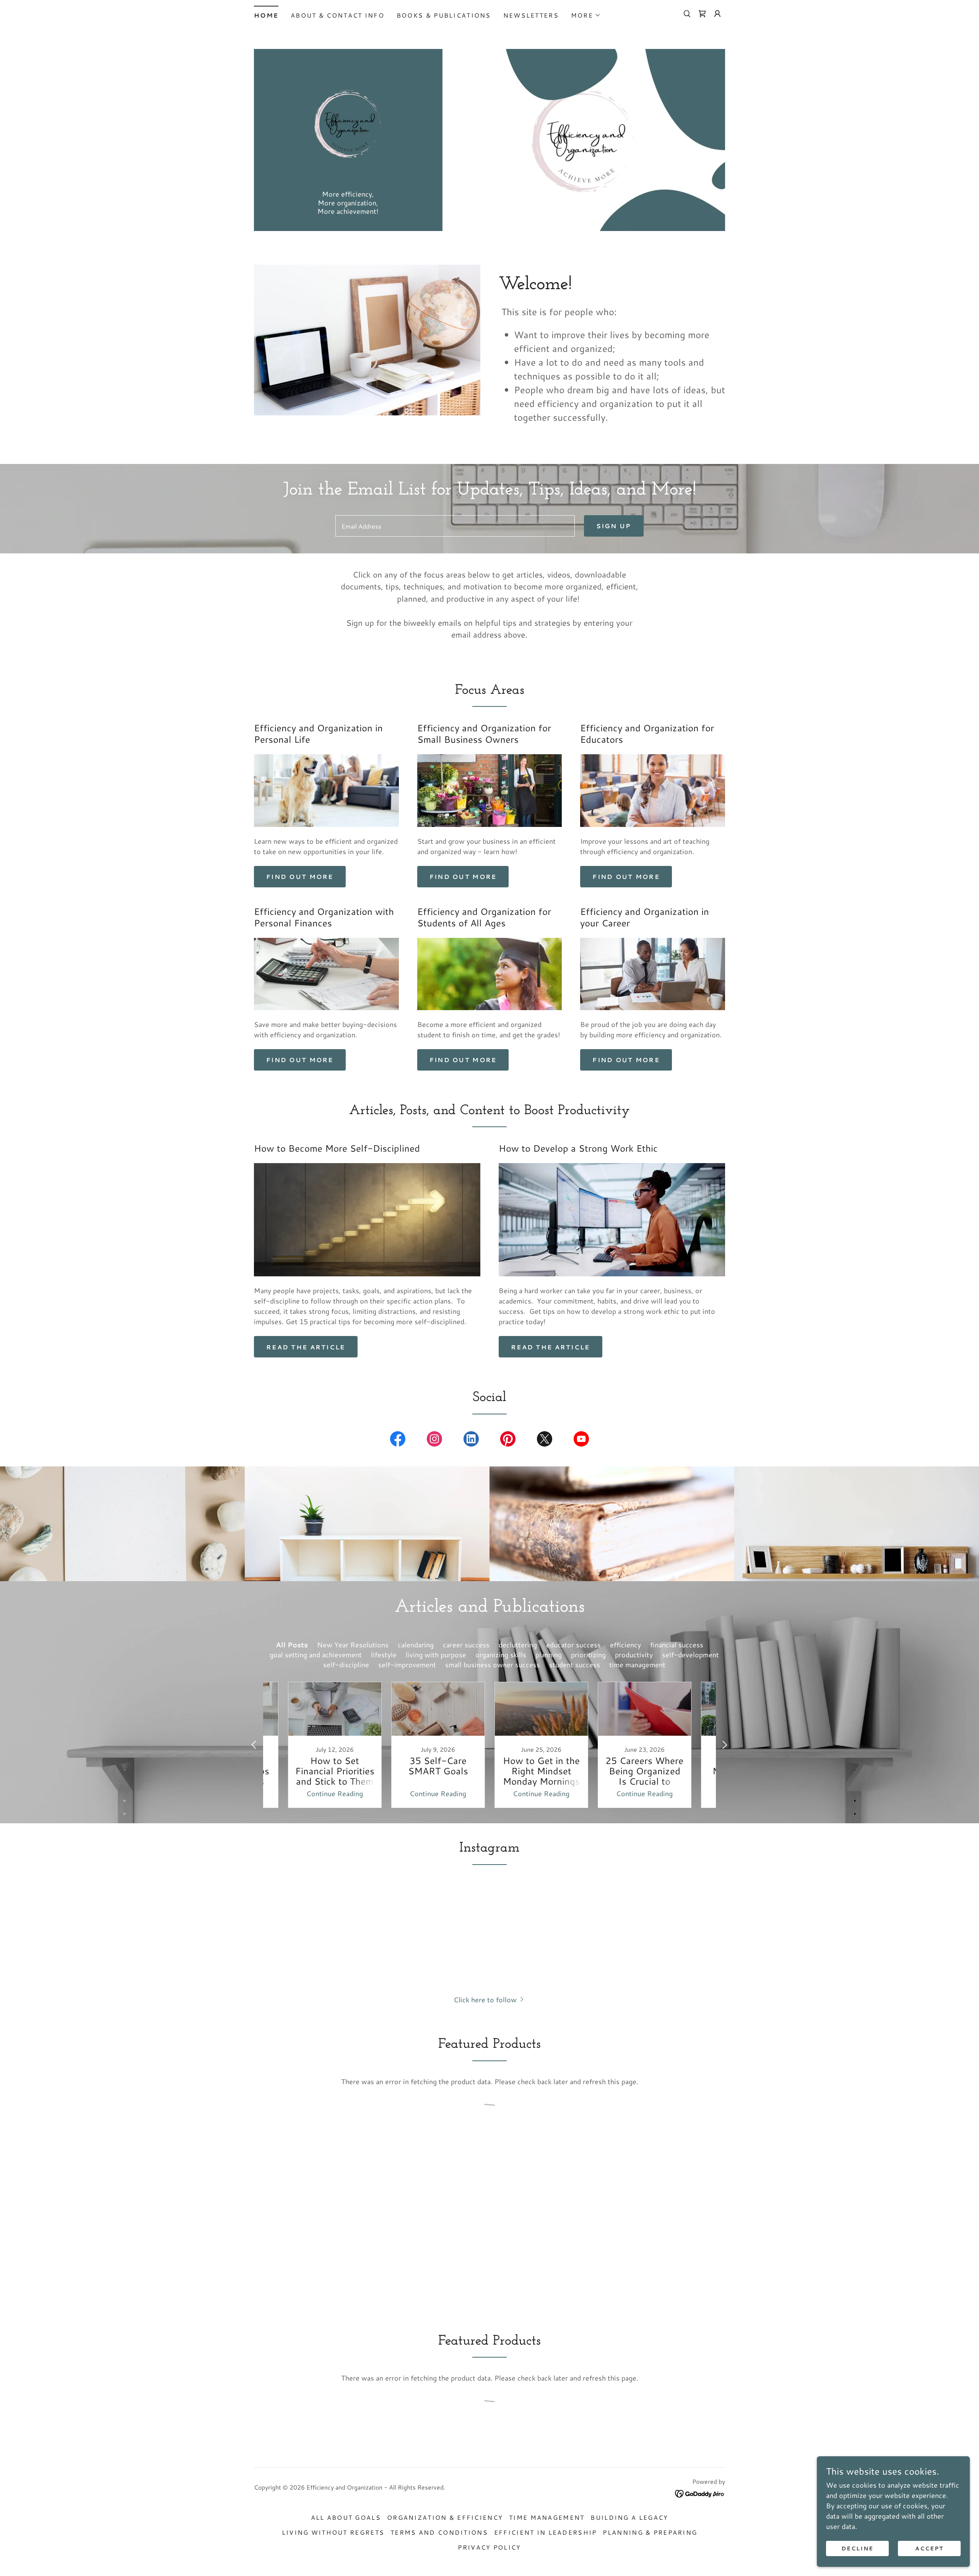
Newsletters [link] (531, 15)
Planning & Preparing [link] (650, 2532)
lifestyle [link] (384, 1655)
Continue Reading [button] (335, 1793)
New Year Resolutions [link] (353, 1645)
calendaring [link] (416, 1645)
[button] (586, 15)
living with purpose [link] (436, 1655)
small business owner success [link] (493, 1665)
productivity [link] (634, 1655)
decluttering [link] (518, 1645)
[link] (702, 14)
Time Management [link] (547, 2517)
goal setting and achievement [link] (316, 1655)
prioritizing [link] (588, 1655)
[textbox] (455, 526)
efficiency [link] (625, 1645)
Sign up (614, 526)
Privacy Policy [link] (489, 2547)
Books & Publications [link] (444, 15)
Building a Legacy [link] (629, 2517)
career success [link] (466, 1645)
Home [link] (266, 15)
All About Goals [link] (346, 2517)
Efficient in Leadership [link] (546, 2532)
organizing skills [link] (501, 1655)
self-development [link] (690, 1655)
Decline (857, 2548)
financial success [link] (677, 1645)
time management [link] (637, 1665)
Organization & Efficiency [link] (445, 2517)
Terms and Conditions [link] (439, 2532)
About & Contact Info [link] (337, 15)
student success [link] (575, 1665)
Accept (929, 2548)
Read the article (306, 1347)
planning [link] (549, 1655)
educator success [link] (573, 1645)
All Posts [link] (292, 1645)
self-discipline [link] (346, 1665)
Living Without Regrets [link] (333, 2532)
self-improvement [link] (407, 1665)
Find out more (300, 876)
